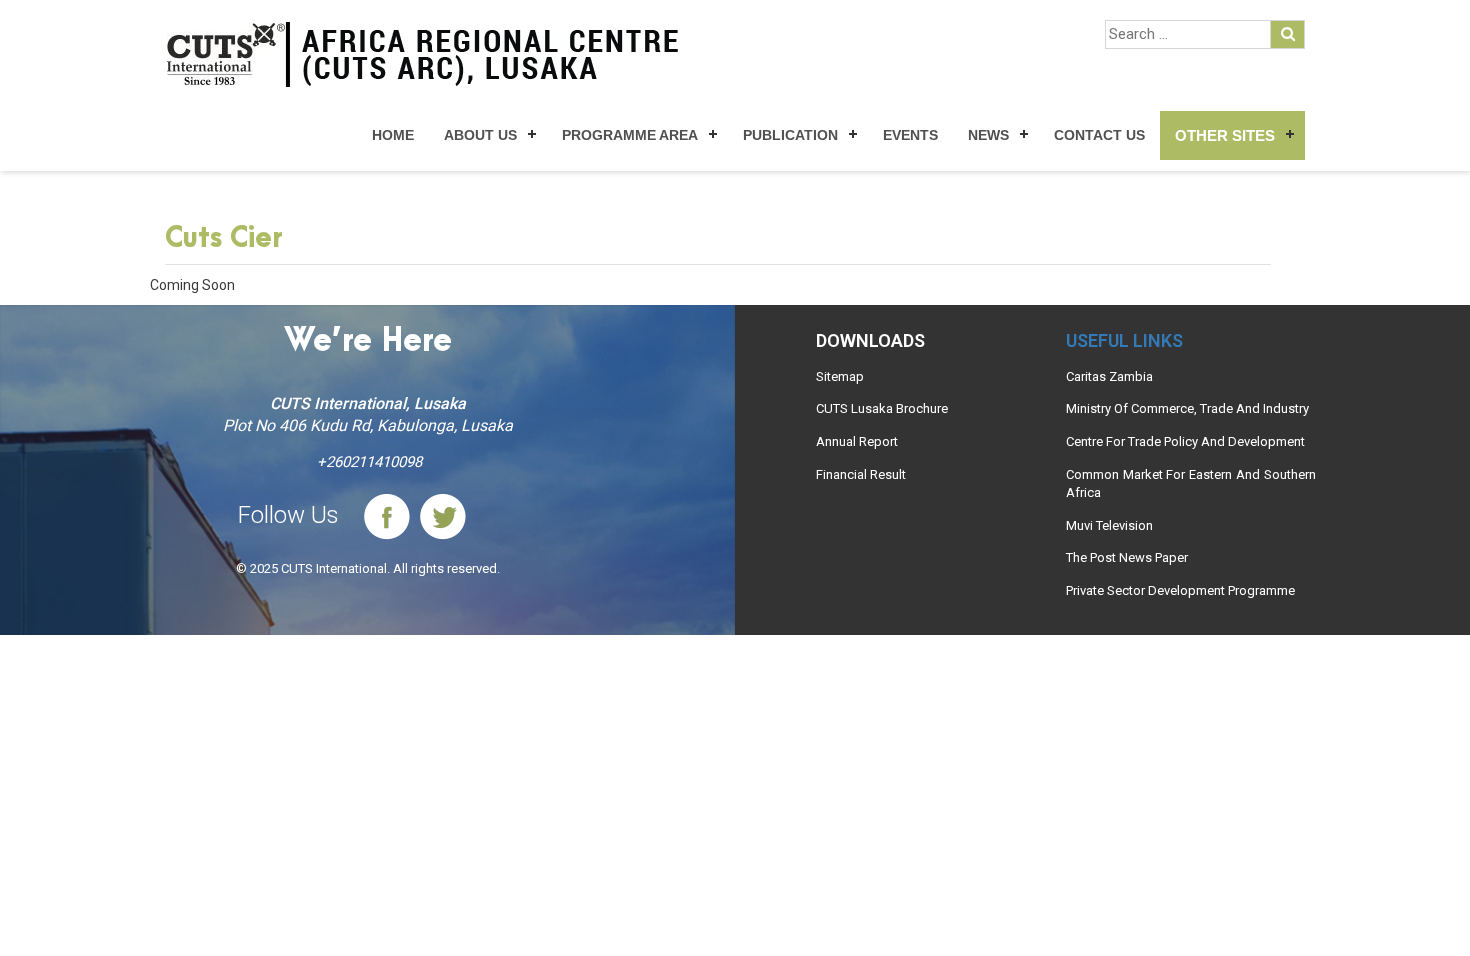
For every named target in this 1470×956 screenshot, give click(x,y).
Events (910, 135)
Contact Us (1099, 135)
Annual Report (857, 441)
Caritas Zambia (1109, 376)
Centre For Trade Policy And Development (1185, 441)
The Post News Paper (1127, 557)
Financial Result (861, 474)
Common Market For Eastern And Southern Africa (1191, 484)
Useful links (1124, 340)
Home (393, 135)
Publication (790, 135)
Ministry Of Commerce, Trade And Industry (1187, 408)
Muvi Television (1109, 525)
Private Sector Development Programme (1180, 590)
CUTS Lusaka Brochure (882, 408)
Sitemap (840, 376)
